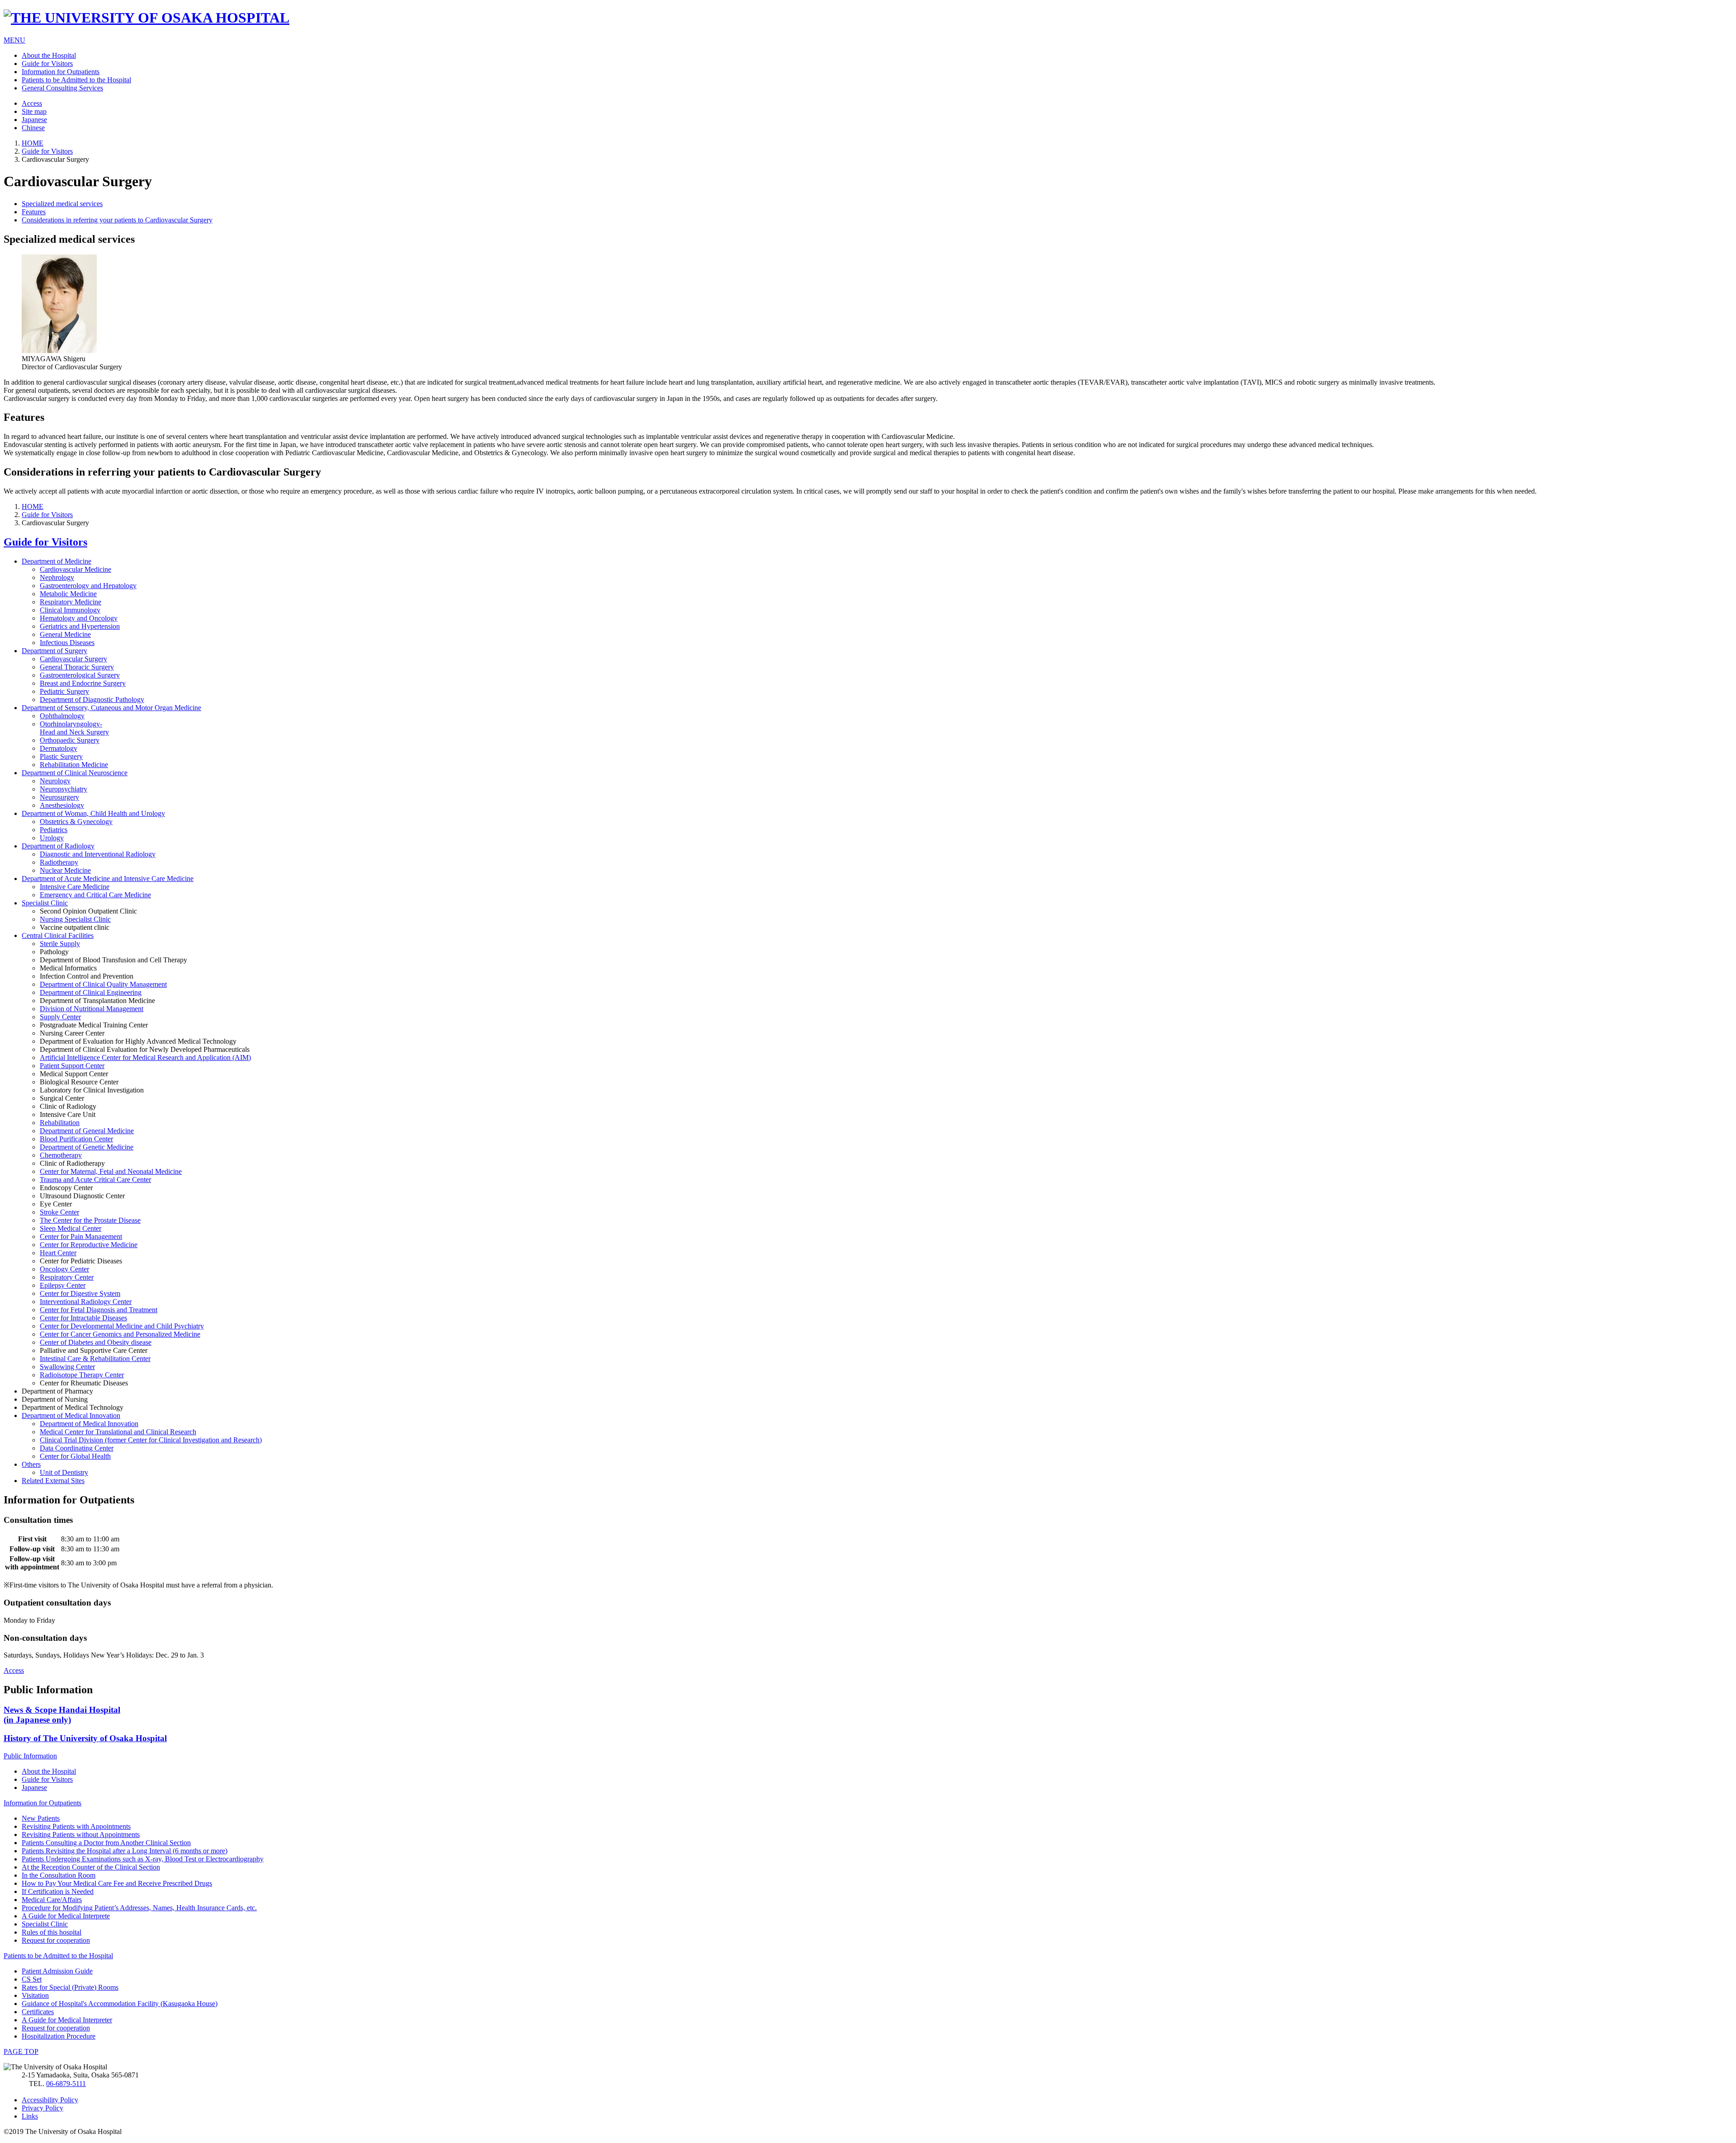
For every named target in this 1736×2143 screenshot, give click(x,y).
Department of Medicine (57, 561)
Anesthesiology (62, 805)
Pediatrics (54, 830)
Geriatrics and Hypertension (80, 626)
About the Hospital (49, 55)
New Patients (41, 1818)
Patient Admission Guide (57, 1971)
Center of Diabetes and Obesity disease (96, 1342)
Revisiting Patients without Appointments (81, 1835)
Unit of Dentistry (64, 1472)
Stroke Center (59, 1212)
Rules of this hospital (52, 1932)
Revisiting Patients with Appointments (76, 1826)
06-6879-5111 (66, 2084)
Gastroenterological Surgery (80, 675)
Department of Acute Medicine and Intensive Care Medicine (108, 878)
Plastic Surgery (61, 756)
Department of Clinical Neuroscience (75, 773)
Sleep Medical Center (71, 1228)
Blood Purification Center (76, 1139)
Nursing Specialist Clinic (75, 919)
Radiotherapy (59, 862)
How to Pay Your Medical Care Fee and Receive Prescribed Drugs (117, 1883)
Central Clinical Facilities (58, 935)
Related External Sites (53, 1481)
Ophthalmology (62, 716)
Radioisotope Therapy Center (82, 1375)
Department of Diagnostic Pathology (92, 699)
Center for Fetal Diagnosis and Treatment (99, 1310)
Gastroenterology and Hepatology (88, 586)
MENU (14, 40)
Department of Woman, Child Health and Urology (93, 813)
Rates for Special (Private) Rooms (70, 1987)
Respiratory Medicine (71, 602)
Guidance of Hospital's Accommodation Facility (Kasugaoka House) (120, 2004)
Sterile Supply (60, 944)
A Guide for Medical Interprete (66, 1916)
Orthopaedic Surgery (70, 740)
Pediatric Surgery (64, 691)
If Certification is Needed (58, 1891)
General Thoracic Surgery (77, 667)
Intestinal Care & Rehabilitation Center (95, 1359)
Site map (34, 111)
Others (31, 1464)
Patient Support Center (72, 1066)
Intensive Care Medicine (75, 887)
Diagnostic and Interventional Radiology (98, 854)
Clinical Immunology (70, 610)
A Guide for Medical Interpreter (67, 2020)
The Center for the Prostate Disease (90, 1220)
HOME (33, 143)
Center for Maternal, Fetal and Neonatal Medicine (111, 1171)
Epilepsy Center (63, 1285)
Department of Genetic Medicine (87, 1147)
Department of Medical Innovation (71, 1415)
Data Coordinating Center (77, 1448)
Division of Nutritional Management (92, 1009)
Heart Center (58, 1253)
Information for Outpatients (61, 72)
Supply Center (60, 1017)
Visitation (35, 1995)
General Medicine (65, 634)
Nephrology (57, 577)
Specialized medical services (62, 204)
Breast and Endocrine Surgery (83, 683)
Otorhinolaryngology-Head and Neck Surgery (74, 728)
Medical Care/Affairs (52, 1900)
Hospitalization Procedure (59, 2036)
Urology (52, 838)
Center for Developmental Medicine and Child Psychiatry (122, 1326)
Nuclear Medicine (65, 870)
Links (30, 2116)
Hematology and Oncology (79, 618)
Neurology (55, 781)
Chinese (33, 128)
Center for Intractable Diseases (83, 1318)
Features (34, 212)
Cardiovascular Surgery (73, 659)
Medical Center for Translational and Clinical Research (118, 1432)
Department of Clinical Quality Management (103, 984)
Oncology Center (64, 1269)
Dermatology (59, 748)
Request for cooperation (56, 1940)
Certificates (38, 2012)
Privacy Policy (42, 2108)
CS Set (32, 1979)
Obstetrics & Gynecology (76, 822)
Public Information (30, 1756)
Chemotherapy (61, 1155)
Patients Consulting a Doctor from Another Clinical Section (106, 1843)
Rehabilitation (60, 1123)
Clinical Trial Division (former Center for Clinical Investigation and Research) (151, 1440)
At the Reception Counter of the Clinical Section (91, 1867)
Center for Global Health (75, 1456)
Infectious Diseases (67, 643)
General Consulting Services (62, 88)
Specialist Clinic (45, 903)
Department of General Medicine (87, 1131)
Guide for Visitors (47, 64)
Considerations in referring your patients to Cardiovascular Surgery (117, 220)
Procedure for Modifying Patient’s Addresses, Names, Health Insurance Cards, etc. (139, 1908)
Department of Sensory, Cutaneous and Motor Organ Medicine (111, 708)
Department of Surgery (54, 651)
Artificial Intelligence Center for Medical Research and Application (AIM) (145, 1057)
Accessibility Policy (50, 2100)
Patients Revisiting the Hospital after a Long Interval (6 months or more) (125, 1851)
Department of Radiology (58, 846)
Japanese (34, 120)
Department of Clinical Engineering (91, 992)
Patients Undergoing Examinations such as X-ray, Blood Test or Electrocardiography (143, 1859)
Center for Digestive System (80, 1293)
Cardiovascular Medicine (75, 569)
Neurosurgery (59, 797)
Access (32, 103)
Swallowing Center (67, 1367)
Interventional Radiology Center (86, 1302)
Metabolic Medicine (68, 594)
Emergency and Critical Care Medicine (95, 895)
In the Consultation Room (59, 1875)
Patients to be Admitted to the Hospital (76, 80)
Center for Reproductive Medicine (89, 1245)
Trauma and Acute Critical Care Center (95, 1180)
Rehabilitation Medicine (74, 765)
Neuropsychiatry (64, 789)
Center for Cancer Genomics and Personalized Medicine (120, 1334)
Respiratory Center (67, 1277)
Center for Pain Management (81, 1236)
